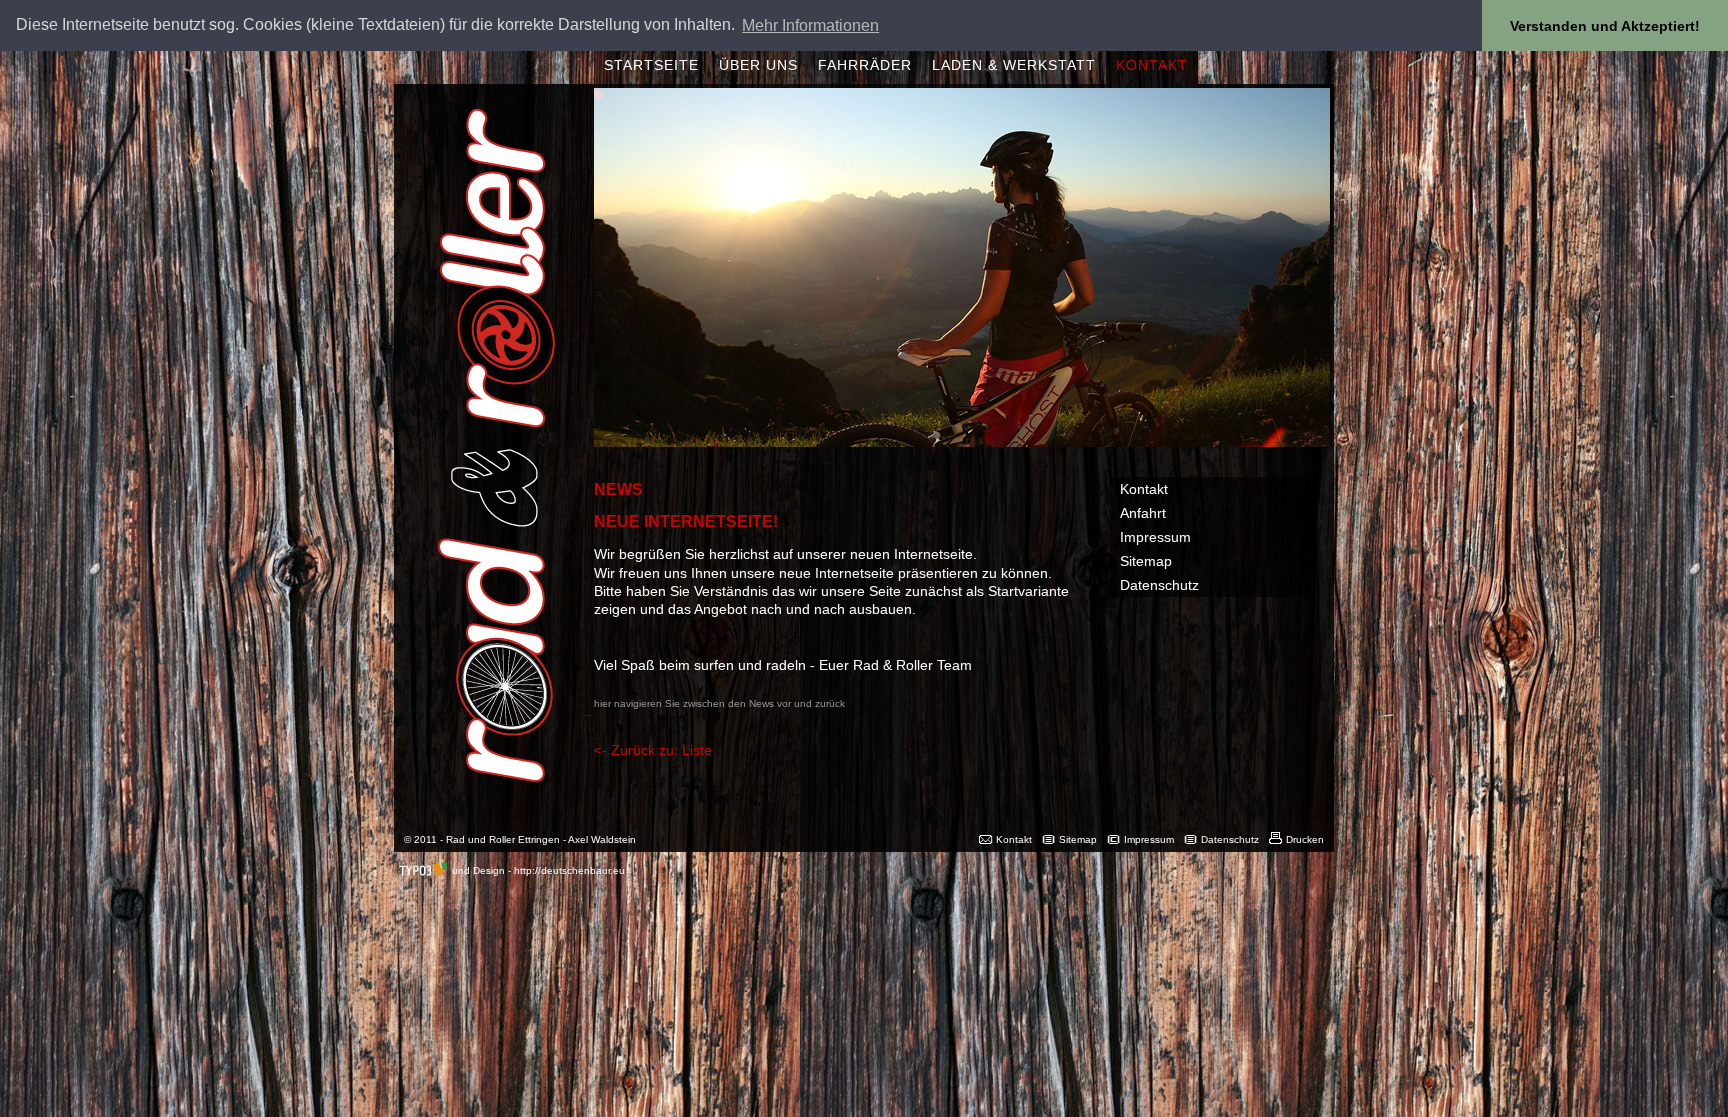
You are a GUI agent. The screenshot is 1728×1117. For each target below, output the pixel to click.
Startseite (651, 65)
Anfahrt (1143, 513)
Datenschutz (1159, 585)
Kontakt (1152, 65)
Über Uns (758, 65)
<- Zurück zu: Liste (653, 750)
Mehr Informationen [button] (810, 25)
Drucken (1305, 839)
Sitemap (1146, 561)
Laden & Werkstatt (1014, 65)
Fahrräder (865, 65)
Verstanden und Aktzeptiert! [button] (1605, 26)
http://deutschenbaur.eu (569, 870)
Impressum (1155, 537)
